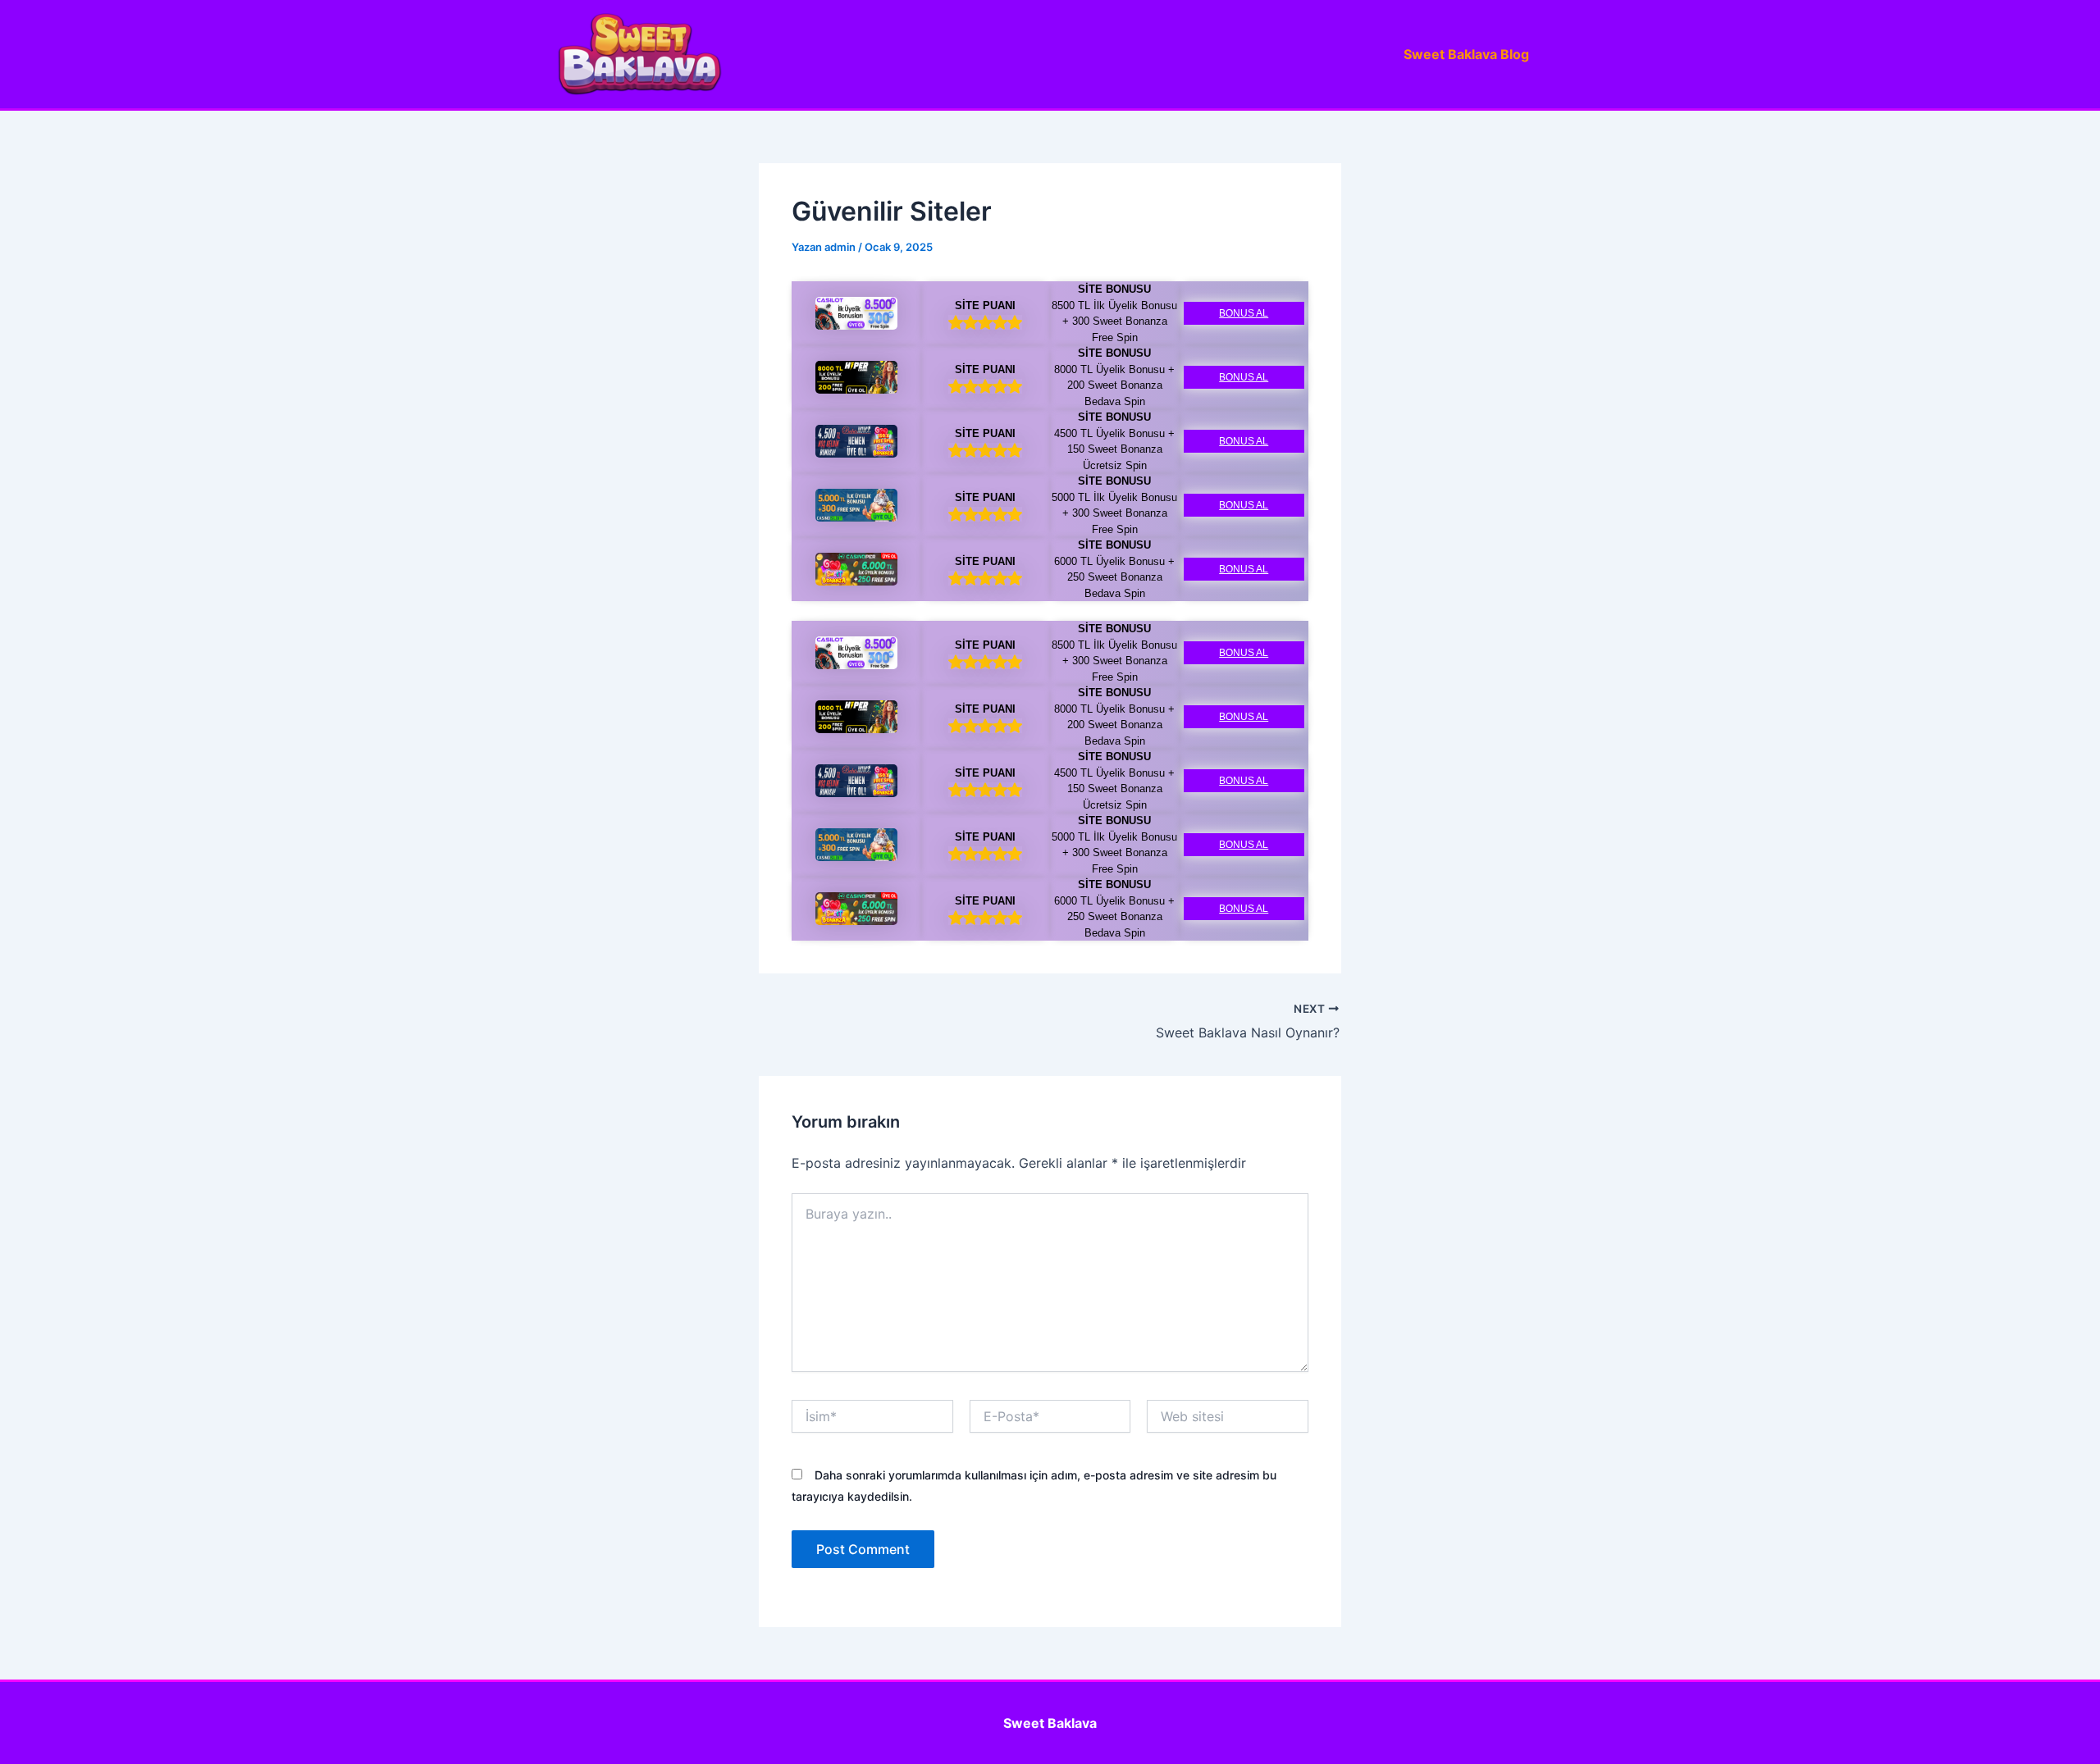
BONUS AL (1244, 313)
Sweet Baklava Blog (1466, 54)
